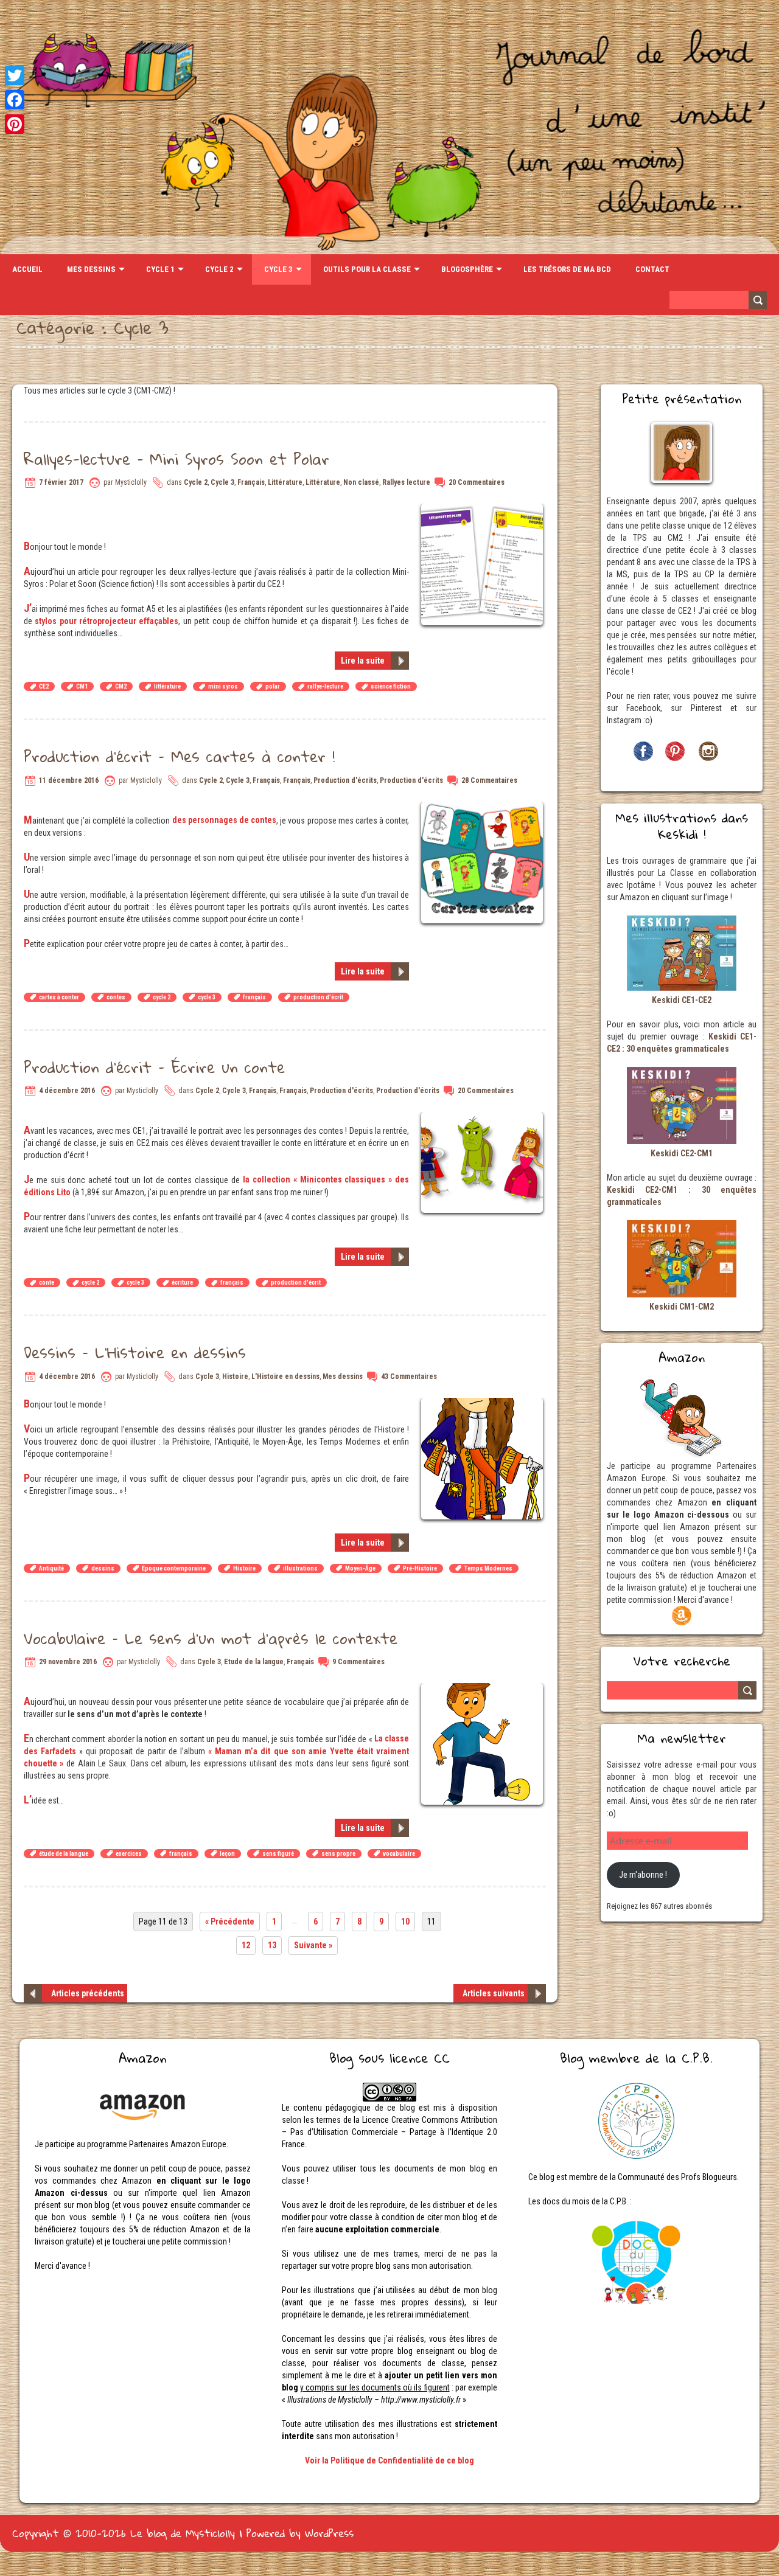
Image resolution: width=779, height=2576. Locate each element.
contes (116, 997)
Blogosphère (467, 269)
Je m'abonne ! (643, 1875)
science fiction (391, 686)
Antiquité (51, 1568)
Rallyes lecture (406, 482)
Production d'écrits (345, 780)
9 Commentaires (358, 1662)
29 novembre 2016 (68, 1662)
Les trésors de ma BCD (567, 269)
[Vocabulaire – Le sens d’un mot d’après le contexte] (484, 1689)
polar (273, 686)
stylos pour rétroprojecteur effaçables (107, 621)
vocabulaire (399, 1854)
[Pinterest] (15, 124)
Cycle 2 (219, 269)
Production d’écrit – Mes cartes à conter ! (179, 756)
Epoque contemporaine (174, 1568)
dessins (103, 1568)
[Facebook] (15, 100)
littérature (167, 686)
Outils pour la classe (367, 269)
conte (47, 1283)
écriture (182, 1283)
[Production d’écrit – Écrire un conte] (484, 1118)
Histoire (235, 1377)
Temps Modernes (488, 1568)
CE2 (44, 686)
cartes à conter (59, 997)
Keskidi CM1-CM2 (682, 1307)
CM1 (82, 686)
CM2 (121, 686)
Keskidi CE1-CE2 (682, 1000)
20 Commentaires (477, 482)
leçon (227, 1854)
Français (251, 482)
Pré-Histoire (420, 1568)
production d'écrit (318, 997)
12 (246, 1945)
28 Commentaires (489, 780)
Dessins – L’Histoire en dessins (135, 1352)
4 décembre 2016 (67, 1091)
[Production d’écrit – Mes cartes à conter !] (484, 808)
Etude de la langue (254, 1662)
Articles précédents (88, 1993)
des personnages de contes (225, 820)
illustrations (300, 1568)
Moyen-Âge (360, 1568)
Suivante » (313, 1945)
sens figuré (278, 1854)
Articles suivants (494, 1993)
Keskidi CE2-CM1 (682, 1153)
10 (405, 1922)
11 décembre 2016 (69, 780)
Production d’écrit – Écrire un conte (154, 1067)
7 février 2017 (61, 482)
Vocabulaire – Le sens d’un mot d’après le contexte (211, 1638)
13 (272, 1945)
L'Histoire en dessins (285, 1377)
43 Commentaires (409, 1377)
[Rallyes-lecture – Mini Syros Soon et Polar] (484, 510)
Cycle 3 (278, 269)
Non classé (361, 482)
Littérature (285, 482)
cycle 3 (207, 997)
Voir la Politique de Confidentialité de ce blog (389, 2460)
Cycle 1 (160, 269)
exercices (129, 1854)
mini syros (223, 686)
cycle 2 (162, 997)
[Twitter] (15, 75)
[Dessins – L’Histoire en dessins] (484, 1404)
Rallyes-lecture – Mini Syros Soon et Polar (176, 459)
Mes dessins (91, 269)
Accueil (27, 269)
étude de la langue (64, 1854)
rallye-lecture (325, 686)
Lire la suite (363, 661)
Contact (652, 269)
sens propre (338, 1854)
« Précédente (230, 1922)
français (254, 997)
